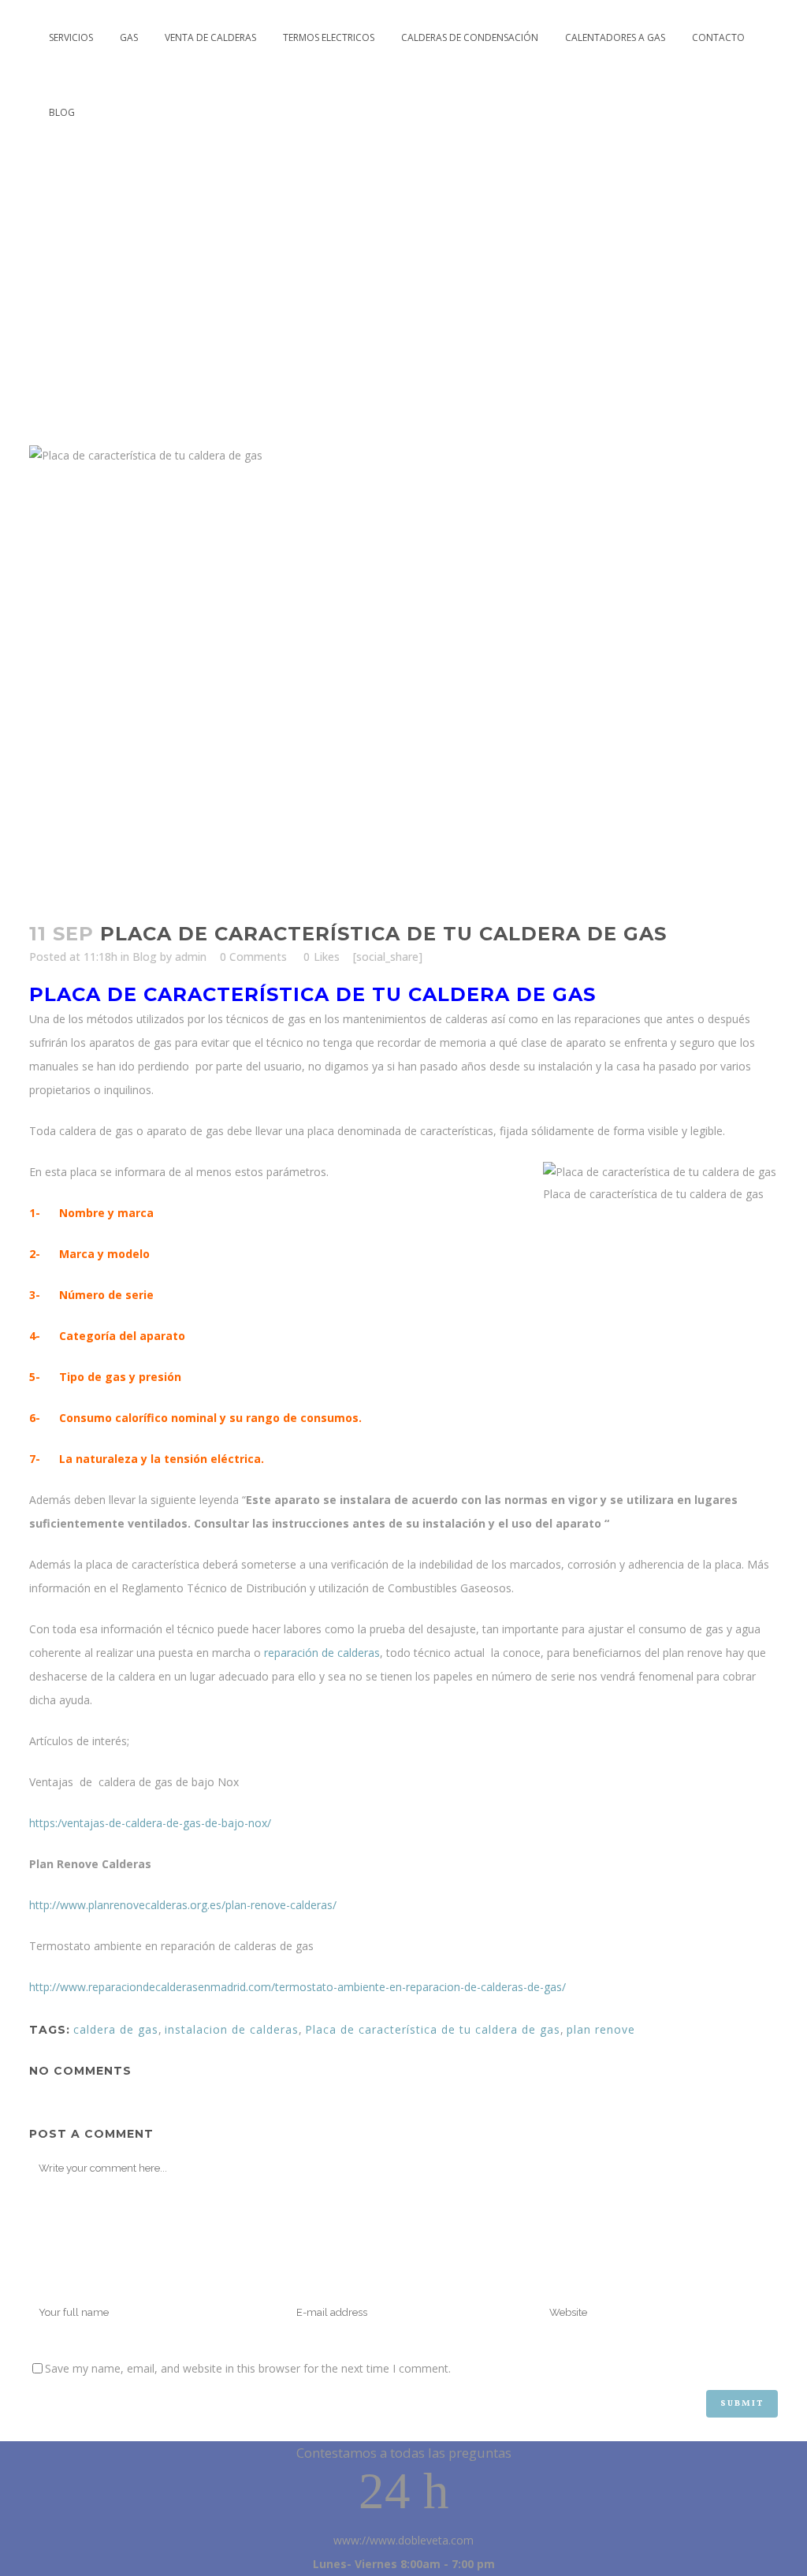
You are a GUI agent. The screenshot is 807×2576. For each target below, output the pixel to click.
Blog (145, 957)
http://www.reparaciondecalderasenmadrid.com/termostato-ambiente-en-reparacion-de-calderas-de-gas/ (298, 1987)
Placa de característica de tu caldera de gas (433, 2029)
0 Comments (253, 957)
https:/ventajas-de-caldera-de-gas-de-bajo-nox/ (150, 1823)
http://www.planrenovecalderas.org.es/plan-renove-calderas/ (183, 1905)
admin (191, 957)
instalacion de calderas (232, 2029)
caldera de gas (116, 2029)
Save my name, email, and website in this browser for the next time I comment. (248, 2368)
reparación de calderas (322, 1653)
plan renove (601, 2029)
